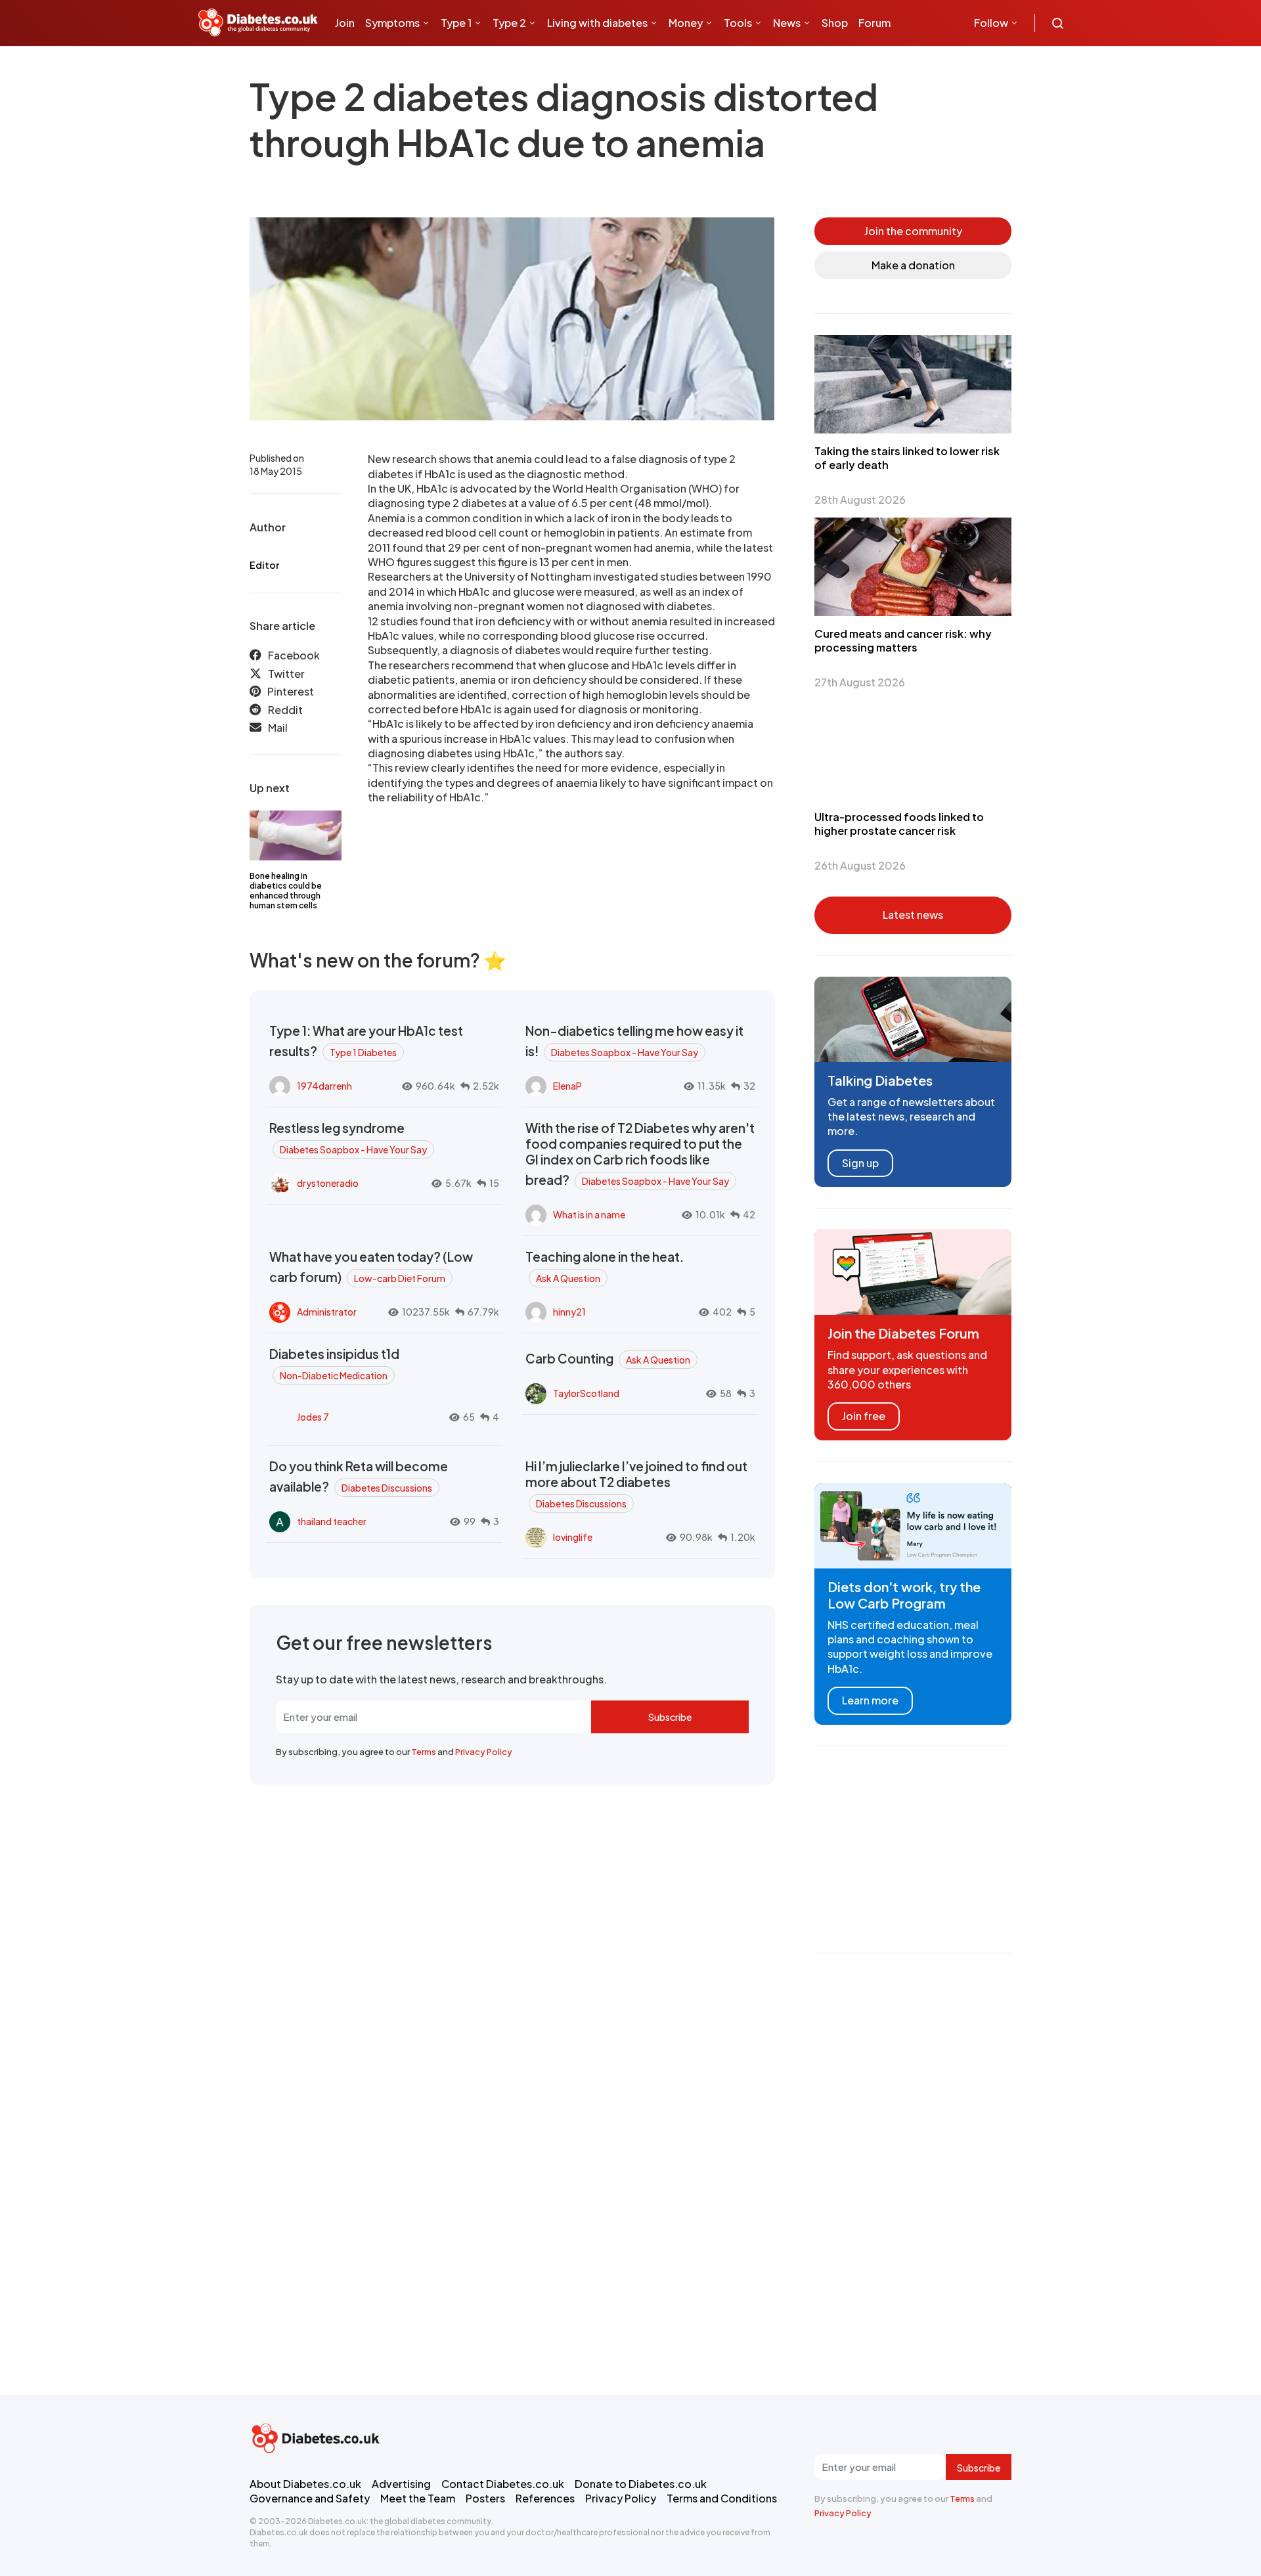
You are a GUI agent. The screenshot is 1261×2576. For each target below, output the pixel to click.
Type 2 (509, 23)
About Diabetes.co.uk (305, 2484)
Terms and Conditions (722, 2498)
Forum (874, 23)
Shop (835, 23)
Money (686, 23)
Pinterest (291, 691)
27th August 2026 (860, 682)
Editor (264, 565)
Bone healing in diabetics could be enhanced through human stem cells (286, 891)
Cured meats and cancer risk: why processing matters (903, 640)
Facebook (294, 655)
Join (345, 23)
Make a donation (913, 265)
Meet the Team (418, 2498)
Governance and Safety (310, 2498)
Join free (864, 1416)
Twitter (286, 674)
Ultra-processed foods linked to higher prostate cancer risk (899, 824)
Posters (485, 2498)
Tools (738, 23)
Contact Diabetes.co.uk (503, 2484)
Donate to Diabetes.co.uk (641, 2484)
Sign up (860, 1163)
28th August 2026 (860, 500)
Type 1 (456, 23)
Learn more (870, 1700)
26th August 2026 (860, 865)
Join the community (913, 231)
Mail (278, 727)
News (787, 23)
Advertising (401, 2484)
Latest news (913, 915)
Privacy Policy (484, 1752)
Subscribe (670, 1717)
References (545, 2498)
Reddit (285, 710)
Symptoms (392, 23)
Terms (424, 1752)
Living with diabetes (597, 23)
